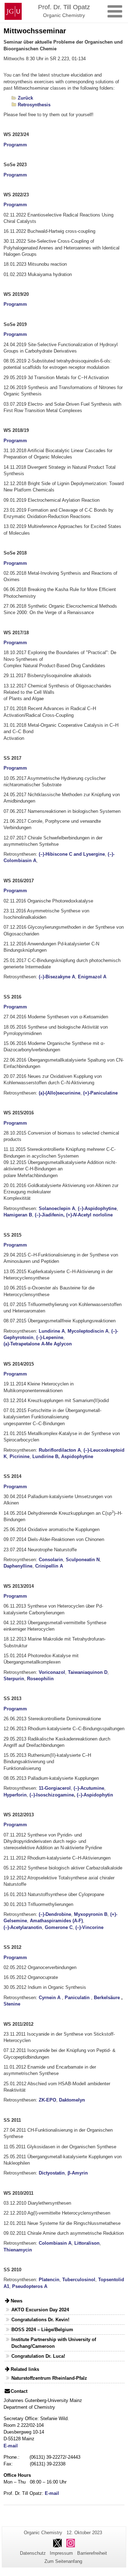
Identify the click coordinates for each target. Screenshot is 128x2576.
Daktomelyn (72, 2100)
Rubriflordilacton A (60, 1450)
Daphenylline (18, 1566)
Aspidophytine (77, 1456)
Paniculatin (77, 1998)
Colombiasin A (55, 2243)
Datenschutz (33, 2553)
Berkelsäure (107, 1998)
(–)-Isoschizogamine (52, 1795)
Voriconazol (52, 1672)
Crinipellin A (49, 1566)
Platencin (49, 2280)
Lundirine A (52, 1331)
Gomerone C (59, 1927)
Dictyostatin (52, 2173)
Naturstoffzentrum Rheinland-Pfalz (49, 2378)
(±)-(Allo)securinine (60, 1093)
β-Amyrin (78, 2173)
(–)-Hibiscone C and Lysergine (72, 854)
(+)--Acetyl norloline (89, 1215)
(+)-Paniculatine (100, 1093)
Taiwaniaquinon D (88, 1672)
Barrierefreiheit (92, 2553)
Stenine (12, 2004)
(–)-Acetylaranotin (23, 1927)
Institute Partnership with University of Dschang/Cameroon (54, 2343)
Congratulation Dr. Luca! (38, 2356)
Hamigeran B (18, 1215)
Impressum (61, 2553)
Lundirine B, (46, 1456)
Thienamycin (18, 2250)
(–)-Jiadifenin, (50, 1215)
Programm (15, 145)
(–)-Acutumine (89, 1788)
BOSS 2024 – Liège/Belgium (42, 2330)
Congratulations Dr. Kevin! (40, 2320)
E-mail (11, 2446)
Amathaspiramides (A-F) (56, 1921)
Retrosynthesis (34, 105)
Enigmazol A (92, 977)
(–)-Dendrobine (55, 1914)
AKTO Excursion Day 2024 (40, 2310)
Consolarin (51, 1560)
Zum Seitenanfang (63, 2561)
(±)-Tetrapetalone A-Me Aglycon (38, 1344)
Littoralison (87, 2243)
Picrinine (20, 1456)
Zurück (25, 98)
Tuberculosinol (79, 2280)
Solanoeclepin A (57, 1208)
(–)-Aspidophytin (95, 1795)
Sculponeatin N (83, 1560)
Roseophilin (40, 1679)
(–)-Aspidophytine (97, 1208)
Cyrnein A (50, 1998)
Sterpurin (14, 1679)
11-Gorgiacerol (55, 1788)
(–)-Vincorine (89, 1927)
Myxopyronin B (91, 1914)
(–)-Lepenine (50, 1337)
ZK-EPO (47, 2100)
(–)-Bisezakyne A (57, 977)
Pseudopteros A (30, 2286)
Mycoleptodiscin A (88, 1331)
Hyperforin (15, 1795)
